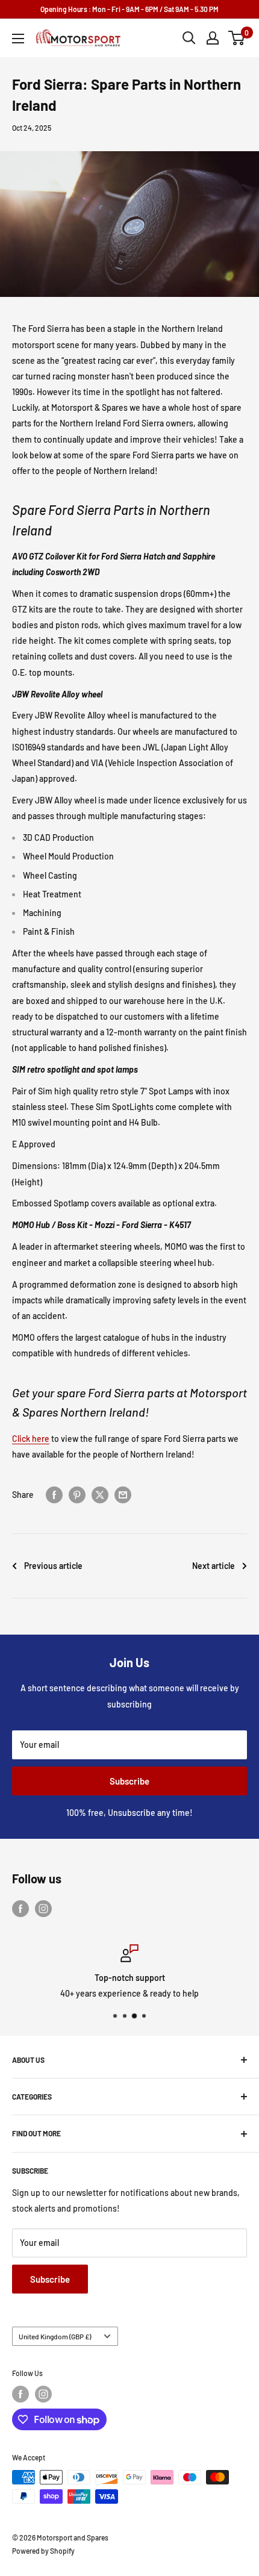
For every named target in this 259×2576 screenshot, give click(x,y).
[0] (237, 38)
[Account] (213, 38)
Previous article (53, 1566)
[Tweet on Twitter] (100, 1495)
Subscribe (129, 1781)
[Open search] (189, 38)
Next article (214, 1566)
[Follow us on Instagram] (43, 1909)
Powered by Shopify (43, 2551)
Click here (31, 1439)
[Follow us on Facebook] (20, 1909)
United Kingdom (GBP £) (55, 2336)
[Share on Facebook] (54, 1495)
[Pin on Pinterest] (77, 1495)
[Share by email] (123, 1495)
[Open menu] (18, 39)
